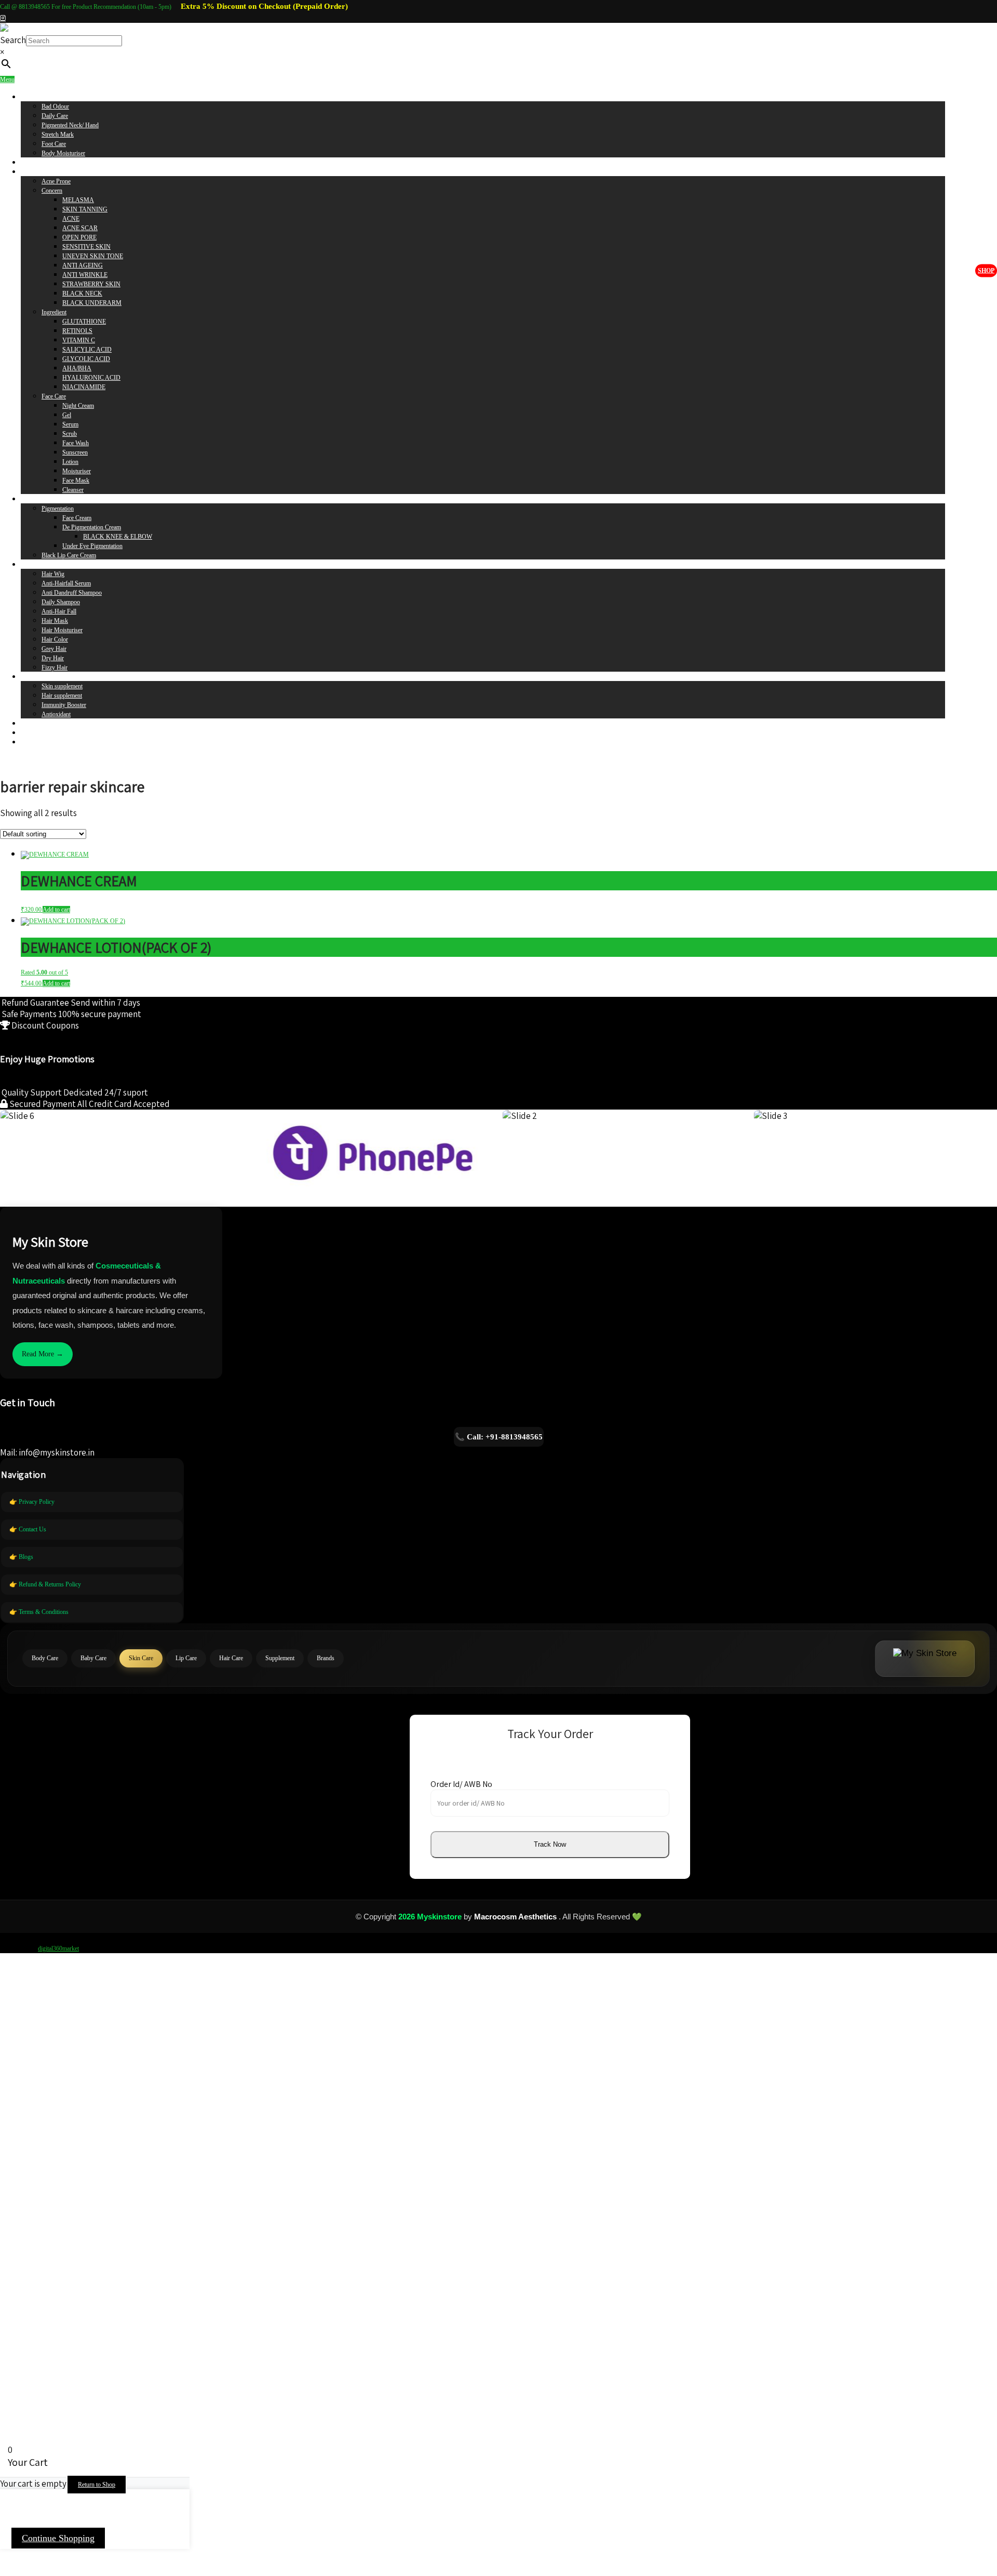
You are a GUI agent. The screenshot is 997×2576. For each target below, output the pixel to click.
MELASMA (78, 200)
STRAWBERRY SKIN (91, 284)
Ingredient (54, 312)
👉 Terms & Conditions (39, 1612)
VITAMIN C (79, 340)
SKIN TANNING (85, 209)
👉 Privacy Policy (32, 1502)
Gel (67, 415)
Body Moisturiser (63, 153)
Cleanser (73, 490)
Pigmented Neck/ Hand (70, 125)
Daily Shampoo (61, 602)
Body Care (34, 97)
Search (13, 40)
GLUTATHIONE (84, 322)
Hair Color (55, 639)
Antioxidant (56, 714)
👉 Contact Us (28, 1529)
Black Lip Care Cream (69, 555)
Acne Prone (56, 181)
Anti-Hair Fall (59, 611)
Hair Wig (53, 574)
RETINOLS (77, 331)
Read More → (43, 1354)
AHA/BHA (77, 368)
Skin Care (33, 172)
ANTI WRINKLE (85, 275)
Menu (7, 79)
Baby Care (34, 163)
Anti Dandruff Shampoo (72, 593)
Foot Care (54, 144)
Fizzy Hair (55, 668)
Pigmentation (58, 509)
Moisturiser (77, 471)
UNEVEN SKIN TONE (93, 256)
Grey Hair (54, 649)
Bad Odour (55, 106)
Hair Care (33, 565)
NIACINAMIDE (84, 387)
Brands (30, 724)
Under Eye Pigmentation (92, 546)
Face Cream (77, 518)
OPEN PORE (79, 237)
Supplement (35, 677)
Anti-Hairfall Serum (66, 583)
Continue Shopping (58, 2538)
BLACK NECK (82, 293)
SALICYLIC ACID (87, 350)
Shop (986, 270)
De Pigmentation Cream (92, 527)
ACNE (71, 219)
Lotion (70, 462)
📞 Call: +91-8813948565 (499, 1437)
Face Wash (76, 443)
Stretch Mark (58, 135)
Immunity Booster (64, 705)
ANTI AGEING (83, 265)
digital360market (58, 1948)
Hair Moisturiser (62, 630)
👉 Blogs (21, 1557)
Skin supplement (62, 686)
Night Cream (78, 406)
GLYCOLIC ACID (86, 359)
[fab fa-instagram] (3, 18)
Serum (70, 424)
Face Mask (76, 481)
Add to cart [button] (56, 910)
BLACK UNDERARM (92, 303)
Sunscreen (75, 452)
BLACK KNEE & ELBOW (118, 537)
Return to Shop (97, 2485)
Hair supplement (62, 696)
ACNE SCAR (80, 228)
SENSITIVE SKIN (86, 247)
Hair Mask (55, 621)
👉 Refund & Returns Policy (45, 1584)
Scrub (70, 434)
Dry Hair (53, 658)
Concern (52, 191)
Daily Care (55, 116)
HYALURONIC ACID (91, 378)
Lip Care (31, 499)
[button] (550, 1845)
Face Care (54, 396)
